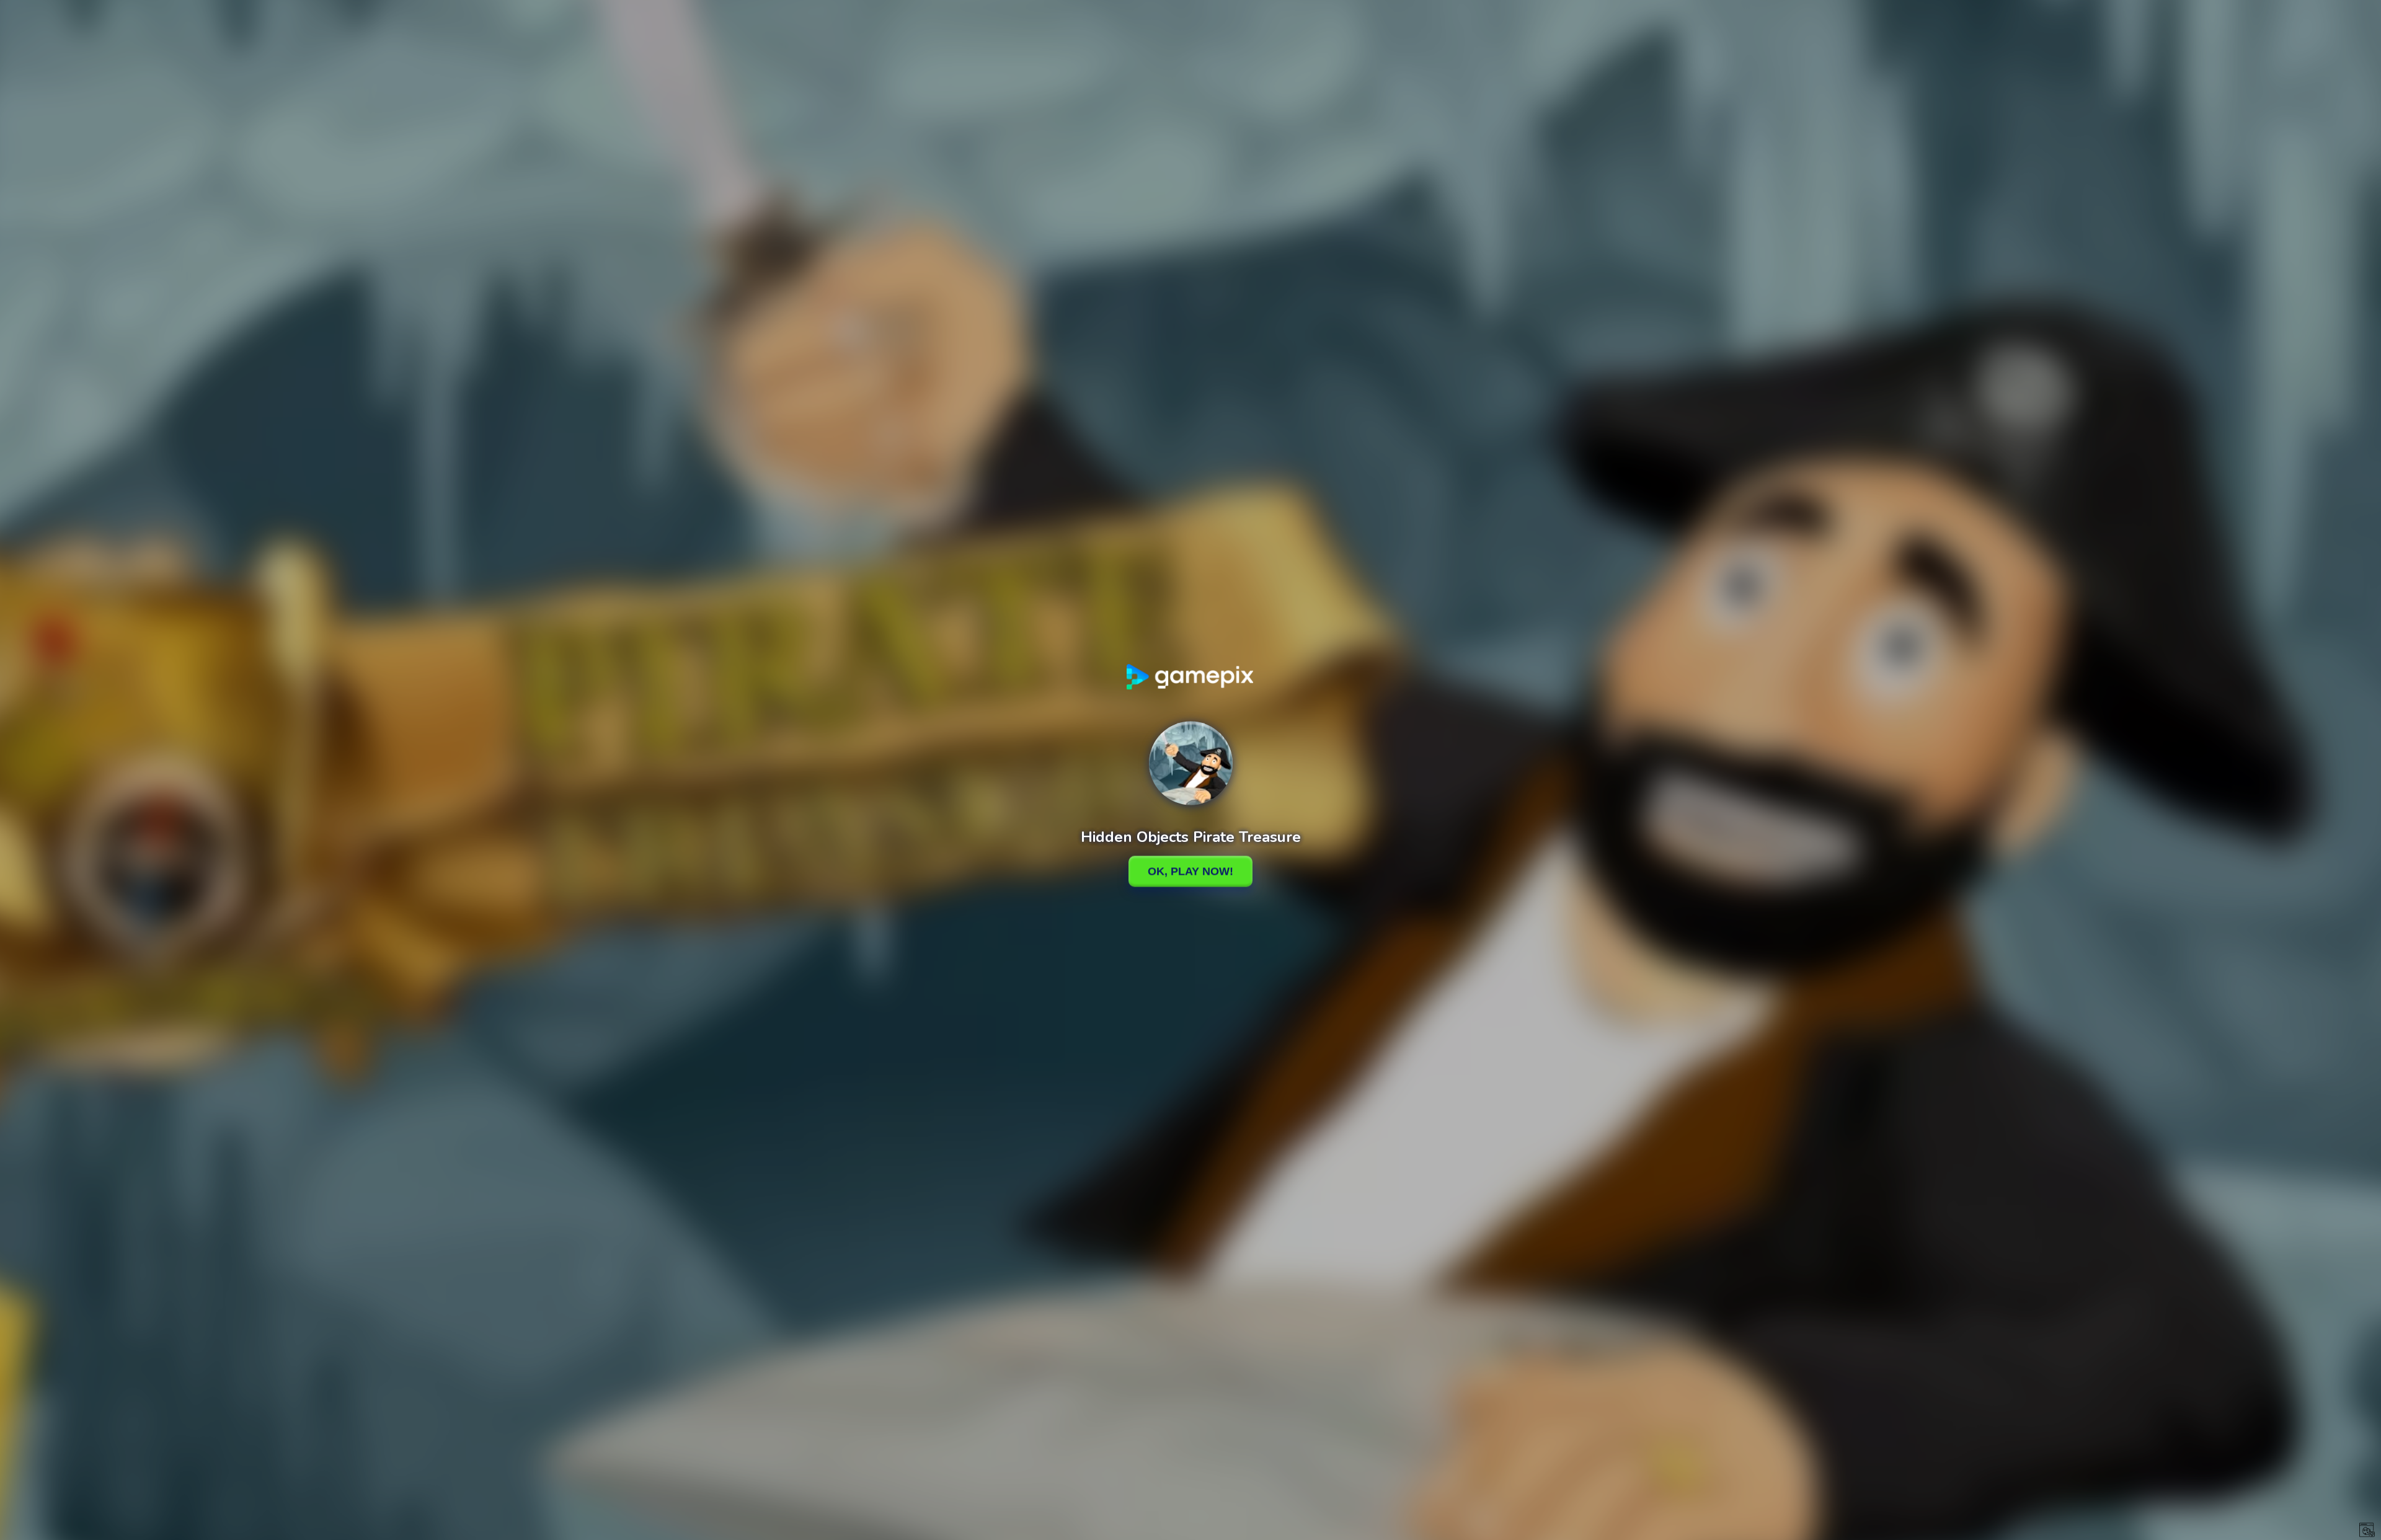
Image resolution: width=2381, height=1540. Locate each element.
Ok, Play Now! (1190, 871)
